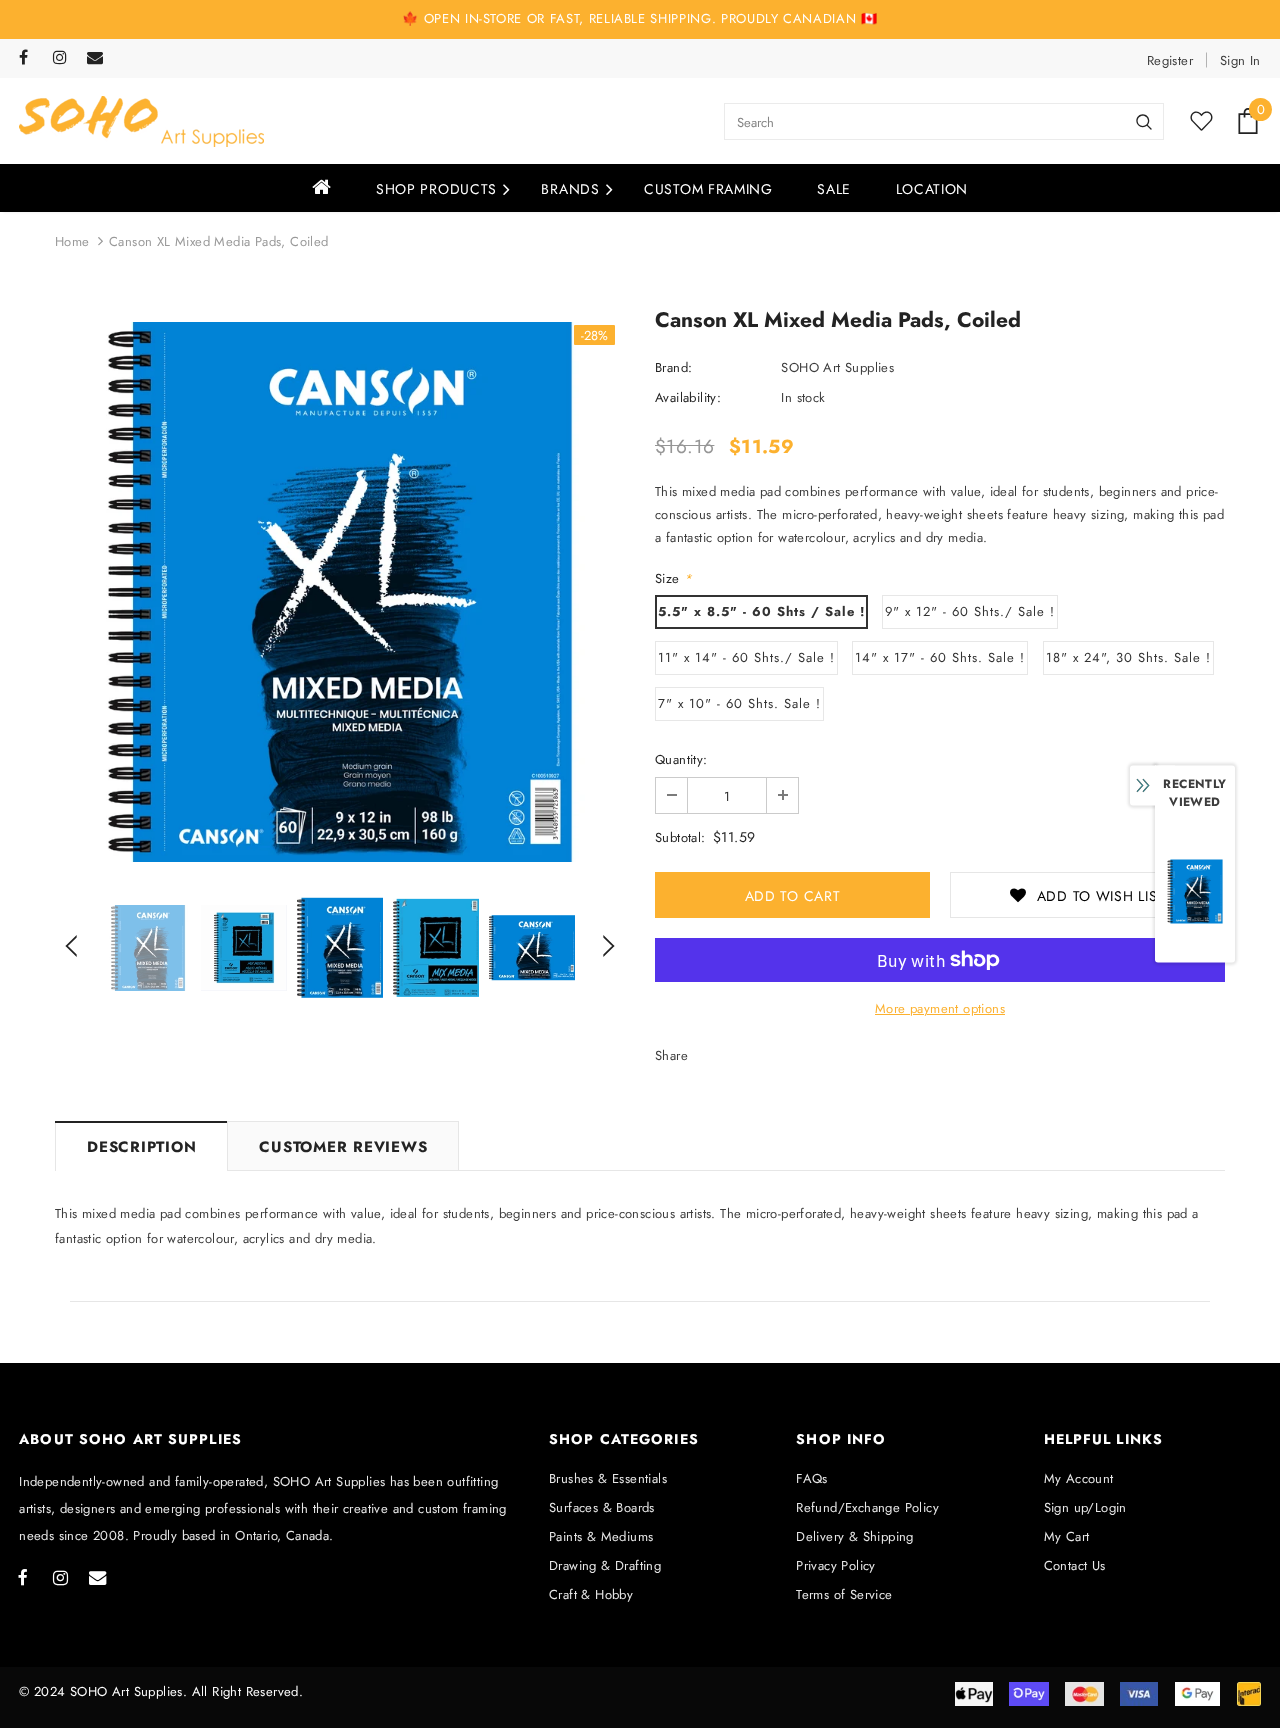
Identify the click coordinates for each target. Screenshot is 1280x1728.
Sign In (1240, 60)
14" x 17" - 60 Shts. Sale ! (940, 657)
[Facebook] (31, 58)
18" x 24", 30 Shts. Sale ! (1128, 657)
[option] (340, 592)
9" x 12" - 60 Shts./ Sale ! (970, 611)
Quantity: (681, 759)
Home (72, 241)
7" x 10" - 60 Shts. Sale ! (739, 703)
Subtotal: (680, 837)
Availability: (688, 397)
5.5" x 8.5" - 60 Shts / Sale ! (761, 611)
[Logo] (141, 121)
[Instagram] (65, 58)
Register (1170, 60)
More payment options (940, 1008)
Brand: (673, 367)
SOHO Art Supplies (837, 367)
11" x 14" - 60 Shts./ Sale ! (746, 657)
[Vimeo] (99, 58)
